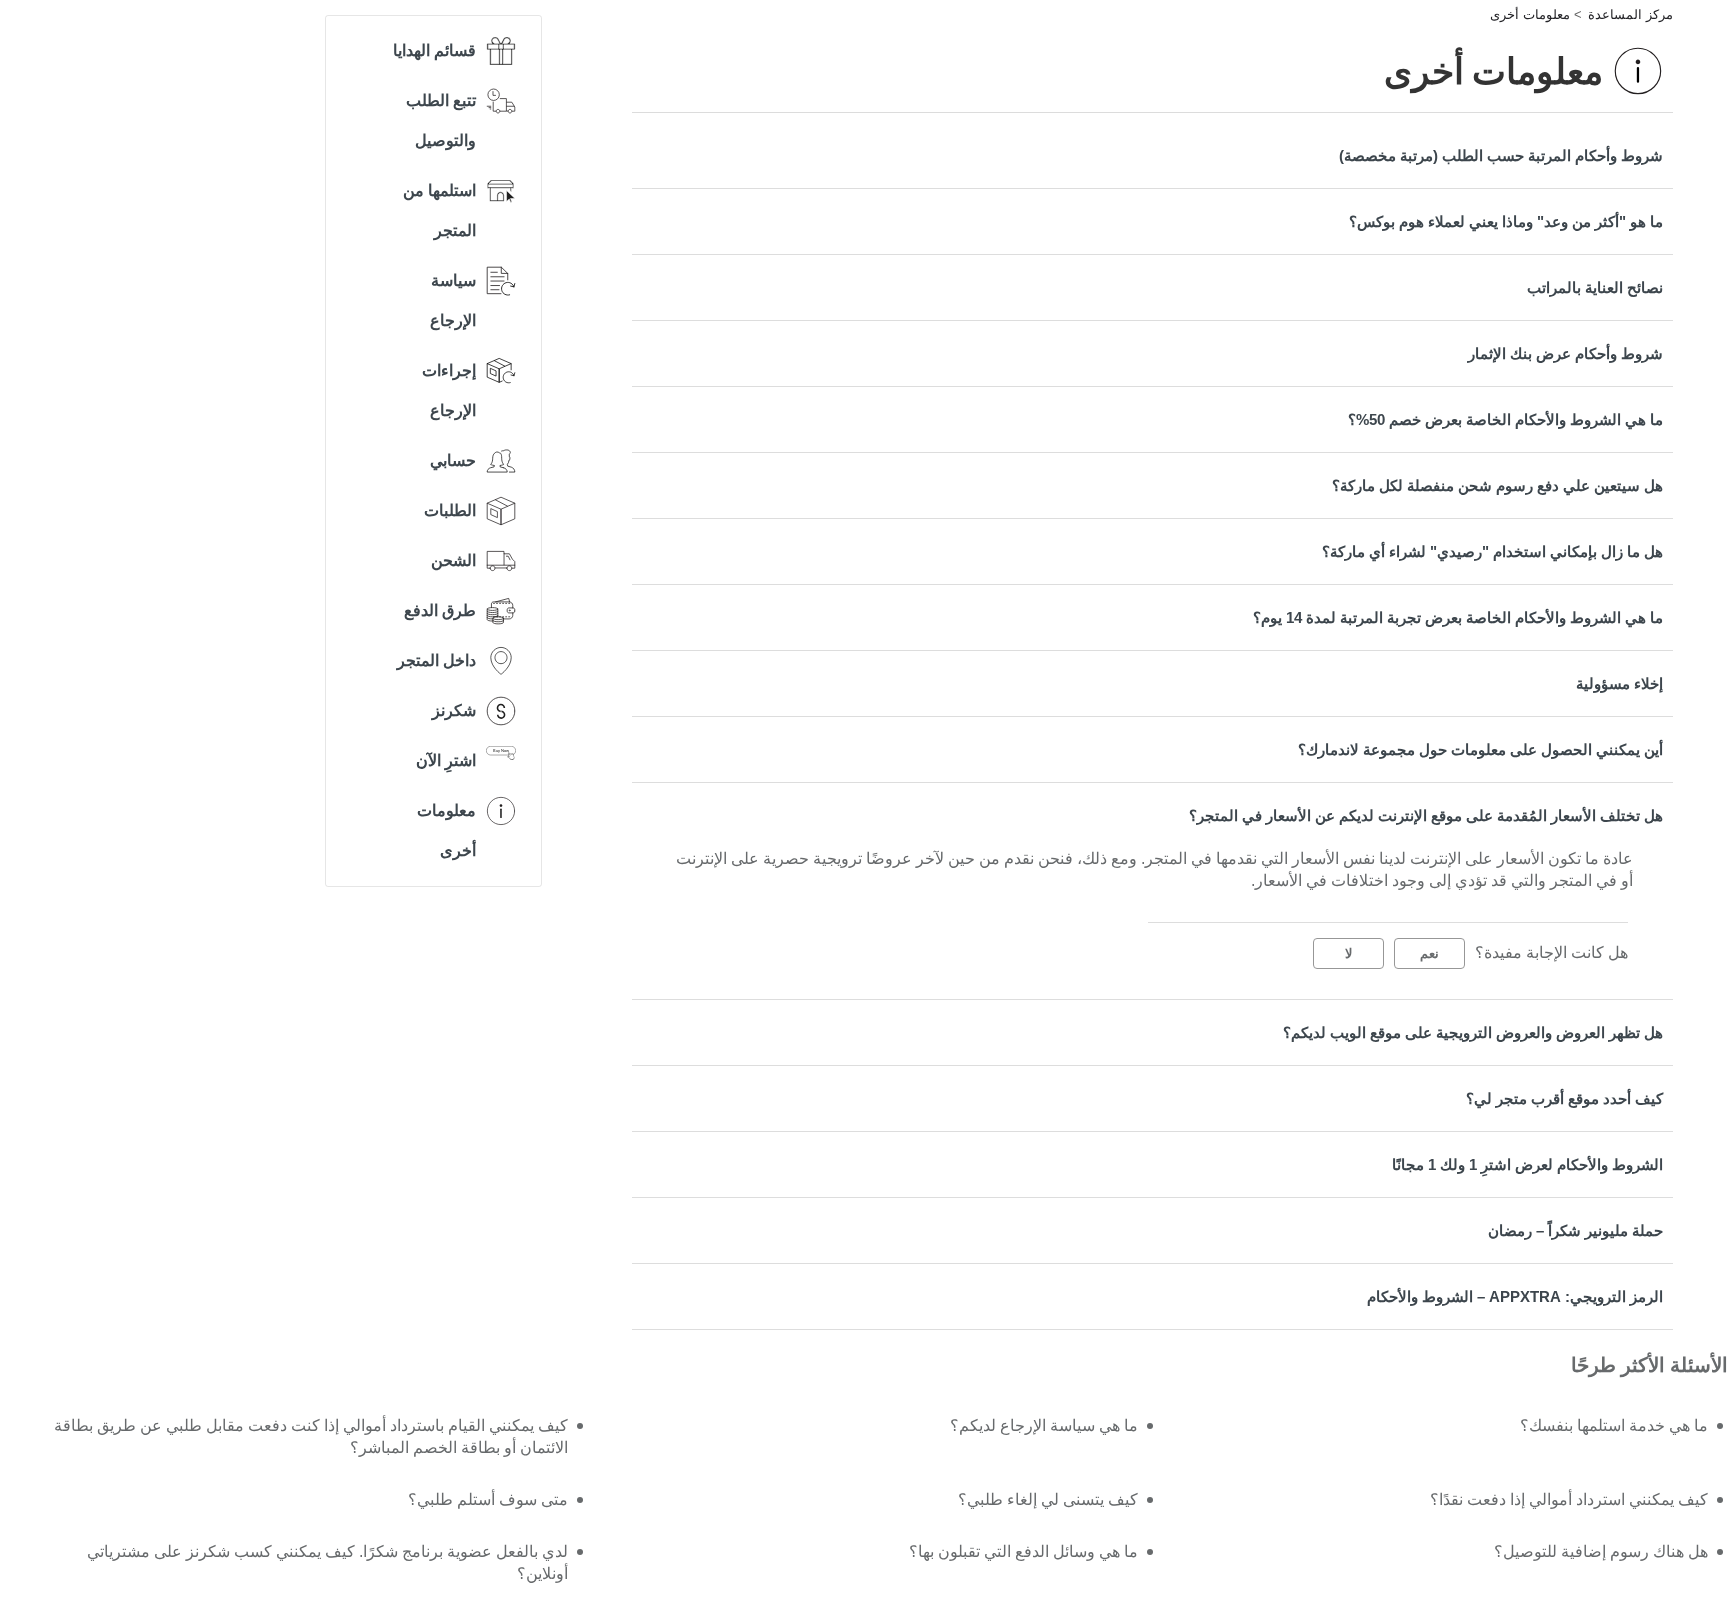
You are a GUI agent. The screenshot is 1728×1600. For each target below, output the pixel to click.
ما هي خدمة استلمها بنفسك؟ (1614, 1425)
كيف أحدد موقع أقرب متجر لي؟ (1564, 1098)
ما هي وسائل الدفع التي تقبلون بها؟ (1023, 1551)
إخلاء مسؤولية (1619, 683)
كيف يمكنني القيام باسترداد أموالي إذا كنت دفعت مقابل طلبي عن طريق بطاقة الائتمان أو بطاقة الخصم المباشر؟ (310, 1436)
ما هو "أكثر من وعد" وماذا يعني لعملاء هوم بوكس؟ (1506, 221)
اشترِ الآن (446, 760)
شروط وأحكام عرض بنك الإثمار (1565, 353)
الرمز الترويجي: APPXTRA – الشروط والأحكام (1515, 1296)
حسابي (453, 460)
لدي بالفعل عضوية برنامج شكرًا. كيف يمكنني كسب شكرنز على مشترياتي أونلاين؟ (327, 1562)
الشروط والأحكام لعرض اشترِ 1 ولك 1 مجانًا (1527, 1164)
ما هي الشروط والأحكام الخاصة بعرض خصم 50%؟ (1505, 419)
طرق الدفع (440, 610)
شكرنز (454, 710)
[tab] (1152, 155)
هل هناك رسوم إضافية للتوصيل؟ (1601, 1551)
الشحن (453, 560)
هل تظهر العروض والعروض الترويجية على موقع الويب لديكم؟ (1473, 1032)
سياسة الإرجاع (453, 300)
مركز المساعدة (1630, 14)
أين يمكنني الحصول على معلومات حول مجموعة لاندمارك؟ (1480, 749)
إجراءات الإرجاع (449, 390)
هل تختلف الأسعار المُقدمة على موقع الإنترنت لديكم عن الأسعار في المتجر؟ (1426, 815)
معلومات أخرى (1530, 14)
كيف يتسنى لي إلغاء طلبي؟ (1048, 1499)
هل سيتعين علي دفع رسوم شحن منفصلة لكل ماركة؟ (1497, 485)
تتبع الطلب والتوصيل (441, 120)
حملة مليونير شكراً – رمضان (1575, 1230)
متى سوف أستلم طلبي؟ (487, 1499)
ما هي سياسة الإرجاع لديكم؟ (1044, 1425)
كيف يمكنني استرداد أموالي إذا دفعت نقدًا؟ (1569, 1499)
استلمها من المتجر (439, 210)
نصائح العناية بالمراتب (1595, 287)
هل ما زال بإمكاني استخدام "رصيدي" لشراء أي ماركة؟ (1492, 551)
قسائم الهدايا (434, 50)
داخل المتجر (436, 660)
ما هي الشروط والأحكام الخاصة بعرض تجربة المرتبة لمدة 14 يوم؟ (1458, 617)
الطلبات (450, 510)
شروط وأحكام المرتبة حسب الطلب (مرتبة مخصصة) (1501, 155)
